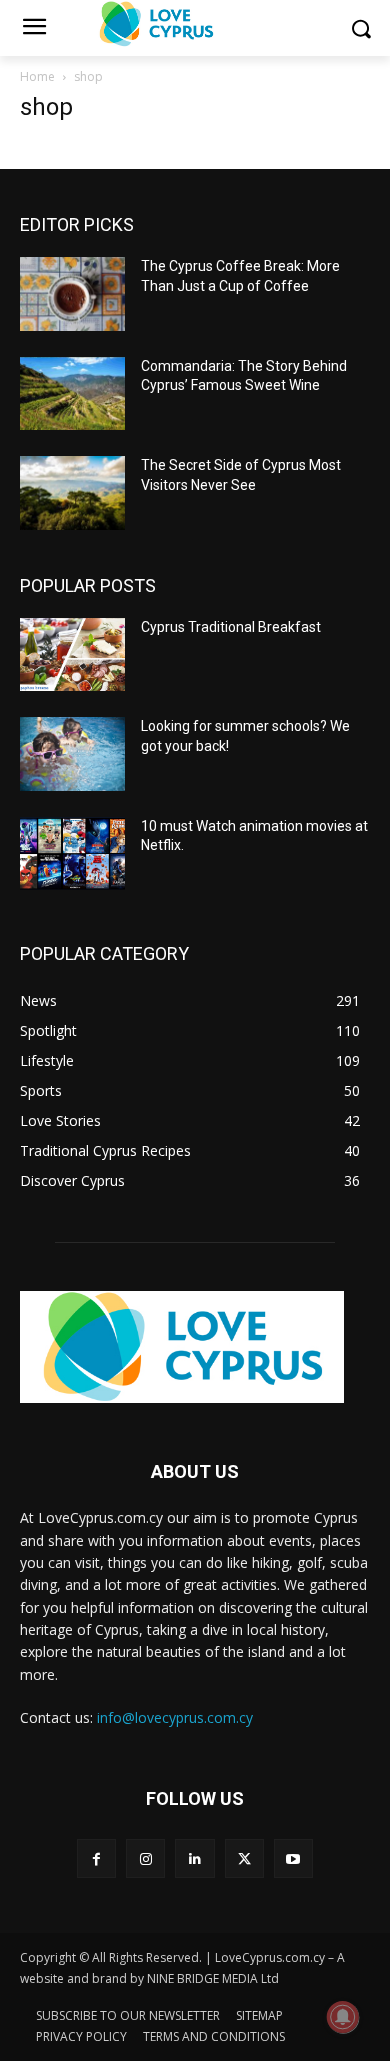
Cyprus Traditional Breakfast (231, 627)
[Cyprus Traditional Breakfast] (72, 655)
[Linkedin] (194, 1858)
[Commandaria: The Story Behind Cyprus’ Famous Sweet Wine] (72, 394)
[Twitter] (244, 1858)
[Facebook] (96, 1858)
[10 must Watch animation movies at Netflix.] (72, 854)
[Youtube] (293, 1858)
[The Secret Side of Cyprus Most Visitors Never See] (72, 493)
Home (37, 76)
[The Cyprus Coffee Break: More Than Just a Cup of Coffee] (72, 294)
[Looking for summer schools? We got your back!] (72, 754)
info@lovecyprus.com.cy (175, 1717)
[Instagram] (145, 1858)
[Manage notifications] (343, 2017)
